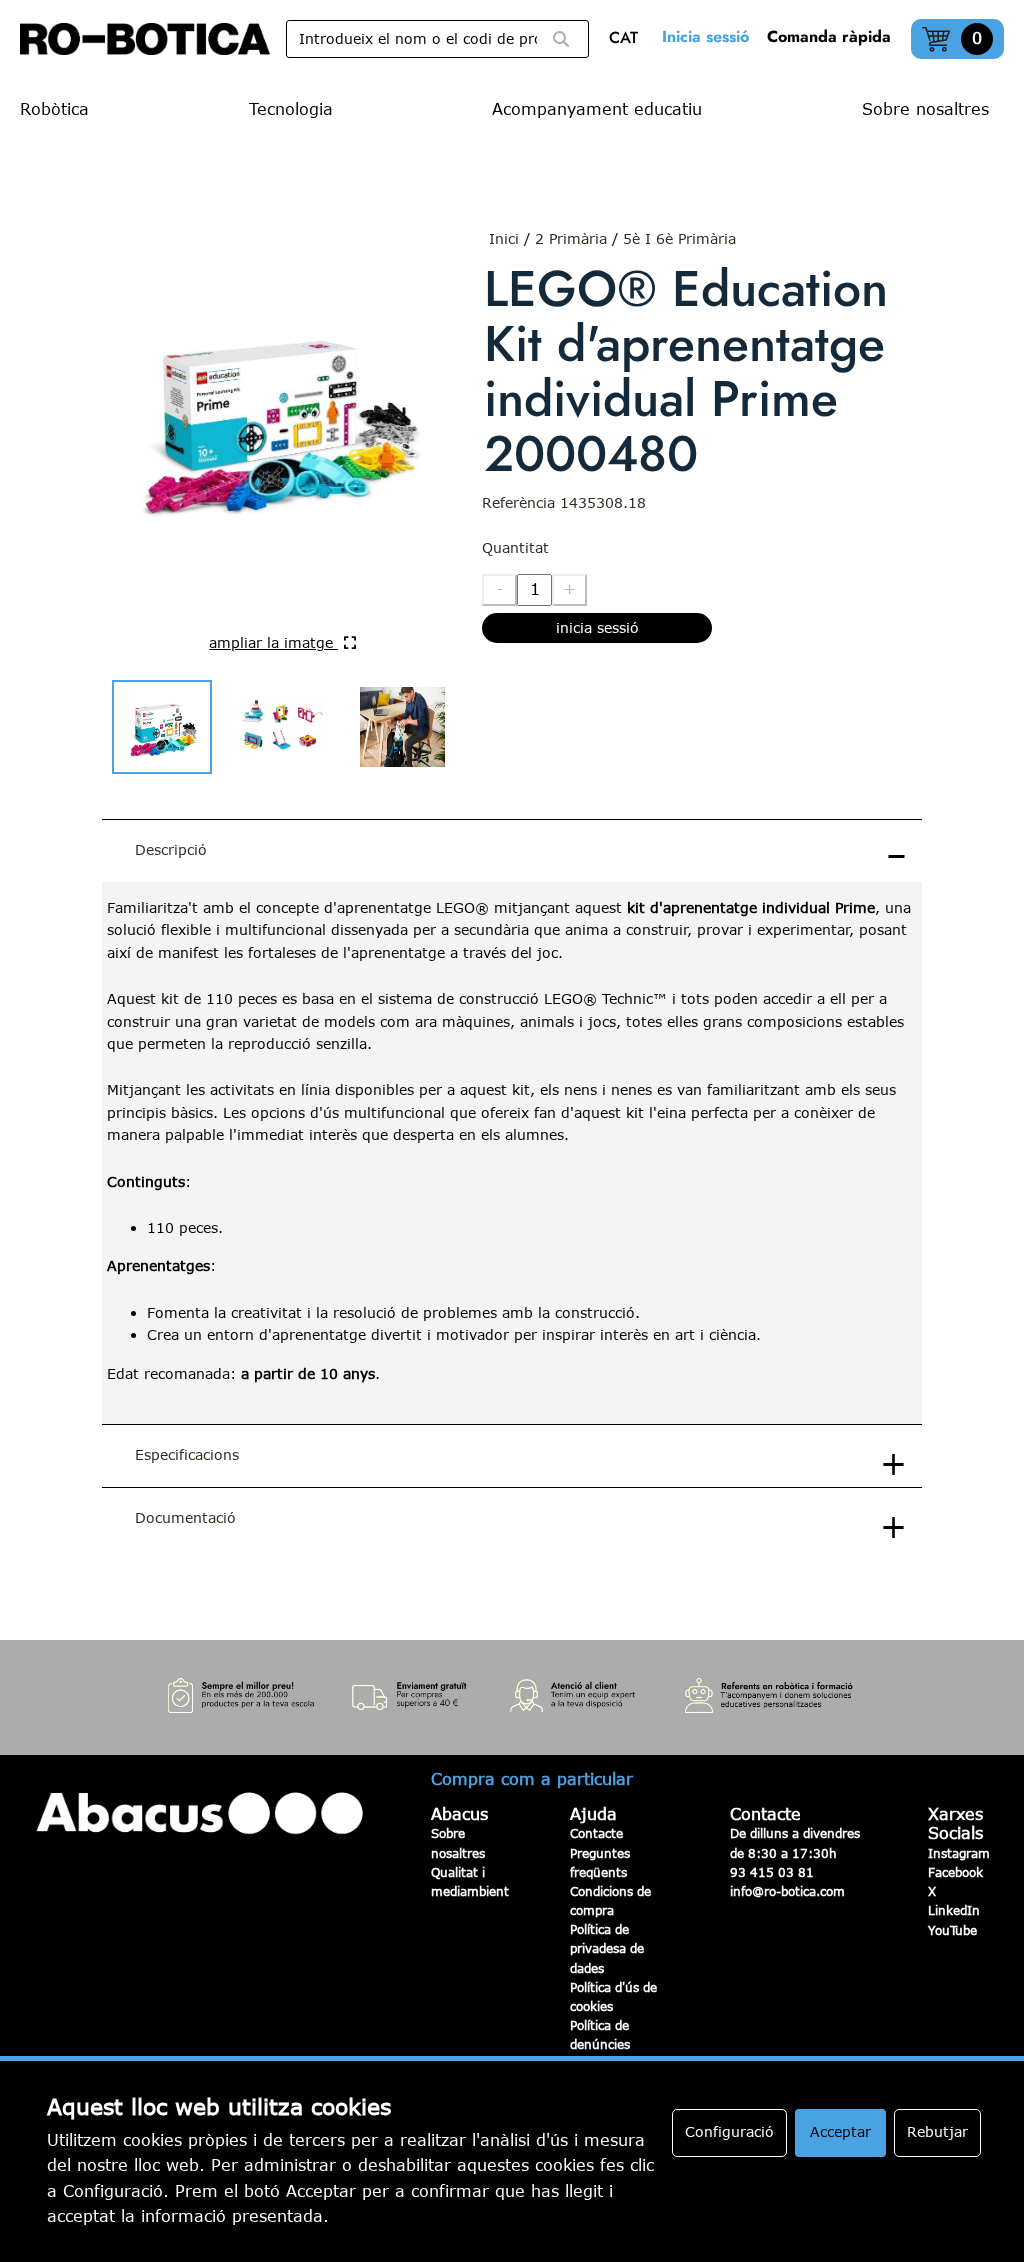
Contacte (596, 1833)
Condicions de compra (610, 1900)
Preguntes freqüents (600, 1862)
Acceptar (840, 2131)
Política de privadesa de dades (607, 1948)
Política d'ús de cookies (613, 1996)
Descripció (171, 849)
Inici (504, 238)
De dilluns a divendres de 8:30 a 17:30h (795, 1842)
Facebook (955, 1872)
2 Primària (571, 238)
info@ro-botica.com (787, 1891)
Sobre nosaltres (458, 1842)
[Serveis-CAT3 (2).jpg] (512, 1697)
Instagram (959, 1853)
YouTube (952, 1930)
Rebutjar (937, 2131)
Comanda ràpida (829, 36)
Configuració (729, 2131)
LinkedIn (954, 1910)
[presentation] (511, 1153)
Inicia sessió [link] (705, 36)
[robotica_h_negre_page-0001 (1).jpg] (145, 39)
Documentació (185, 1517)
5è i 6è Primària (679, 238)
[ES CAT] (628, 39)
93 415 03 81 (772, 1872)
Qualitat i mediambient (470, 1881)
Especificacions (187, 1454)
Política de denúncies (600, 2034)
